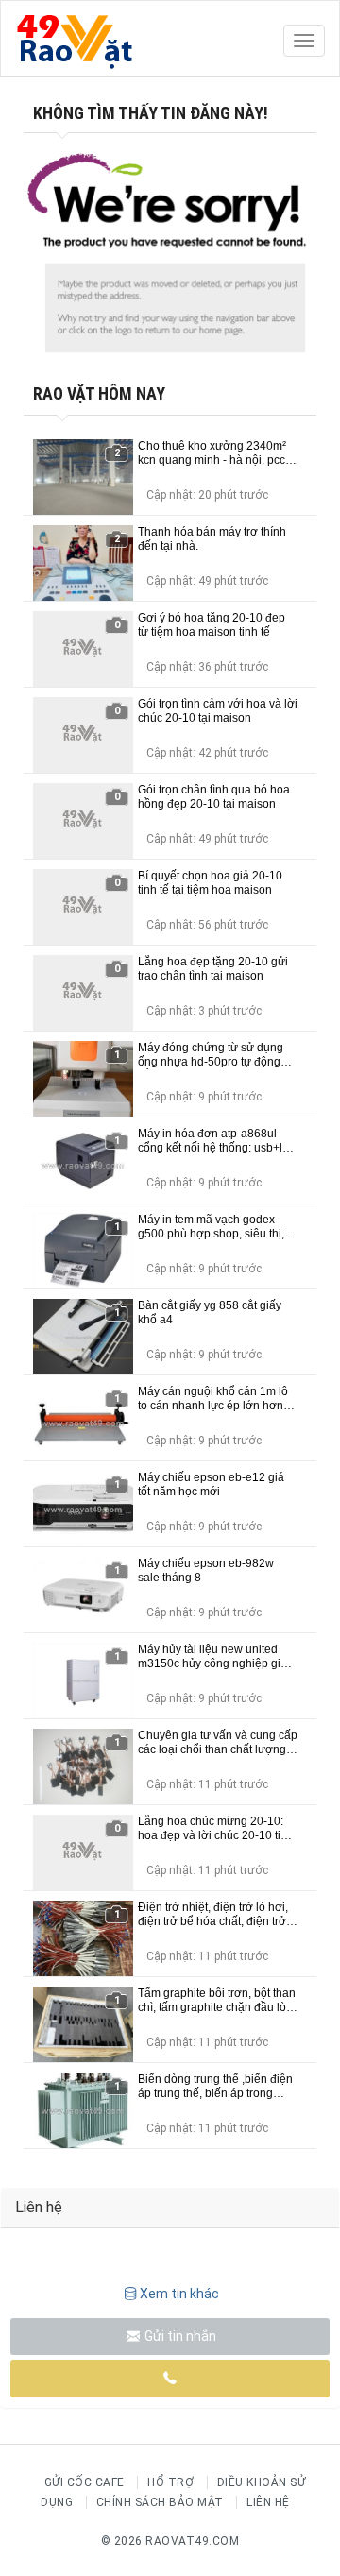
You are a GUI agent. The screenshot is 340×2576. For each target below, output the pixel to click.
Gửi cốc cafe (85, 2482)
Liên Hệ (268, 2502)
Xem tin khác (179, 2294)
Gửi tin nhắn (179, 2336)
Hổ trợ (170, 2482)
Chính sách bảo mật (160, 2502)
